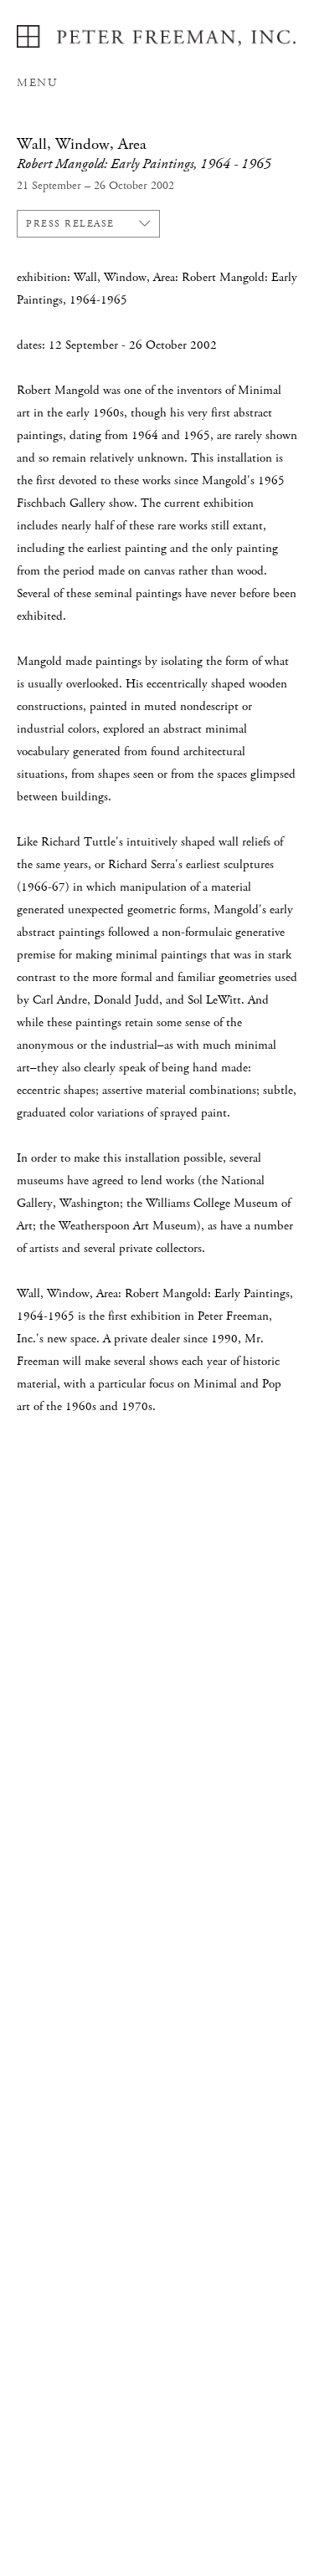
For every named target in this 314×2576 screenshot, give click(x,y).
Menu (37, 83)
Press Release (70, 224)
